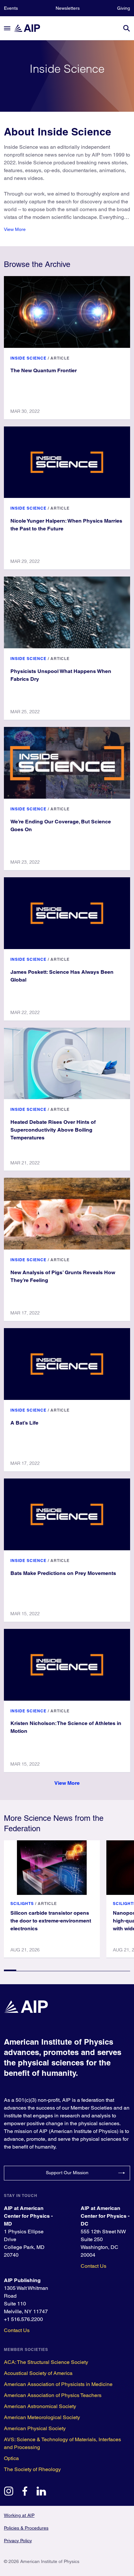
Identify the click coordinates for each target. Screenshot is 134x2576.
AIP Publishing (22, 2280)
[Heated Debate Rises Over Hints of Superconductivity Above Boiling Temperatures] (67, 1064)
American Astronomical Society (40, 2406)
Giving (124, 8)
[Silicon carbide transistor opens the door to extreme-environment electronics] (52, 1868)
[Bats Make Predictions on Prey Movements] (67, 1514)
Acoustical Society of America (38, 2373)
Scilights (22, 1903)
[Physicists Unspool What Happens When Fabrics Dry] (67, 612)
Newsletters (68, 8)
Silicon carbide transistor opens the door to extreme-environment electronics (51, 1921)
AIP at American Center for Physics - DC (105, 2216)
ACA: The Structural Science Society (46, 2362)
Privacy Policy (18, 2541)
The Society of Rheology (32, 2469)
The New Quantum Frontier (44, 370)
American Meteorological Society (42, 2417)
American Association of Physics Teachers (53, 2395)
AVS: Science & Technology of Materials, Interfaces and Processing (62, 2443)
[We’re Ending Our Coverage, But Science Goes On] (67, 763)
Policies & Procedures (26, 2528)
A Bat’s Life (24, 1423)
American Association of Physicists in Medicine (58, 2384)
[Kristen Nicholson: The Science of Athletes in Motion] (67, 1665)
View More (15, 229)
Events (11, 8)
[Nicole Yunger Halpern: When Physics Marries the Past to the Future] (67, 462)
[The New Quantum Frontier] (67, 312)
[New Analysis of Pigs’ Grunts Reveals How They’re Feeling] (67, 1214)
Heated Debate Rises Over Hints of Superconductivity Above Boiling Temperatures (53, 1130)
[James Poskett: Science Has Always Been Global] (67, 913)
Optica (11, 2458)
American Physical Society (35, 2428)
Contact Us (94, 2266)
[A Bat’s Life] (67, 1364)
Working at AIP (19, 2515)
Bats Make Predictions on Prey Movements (63, 1573)
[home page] (30, 28)
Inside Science (28, 358)
